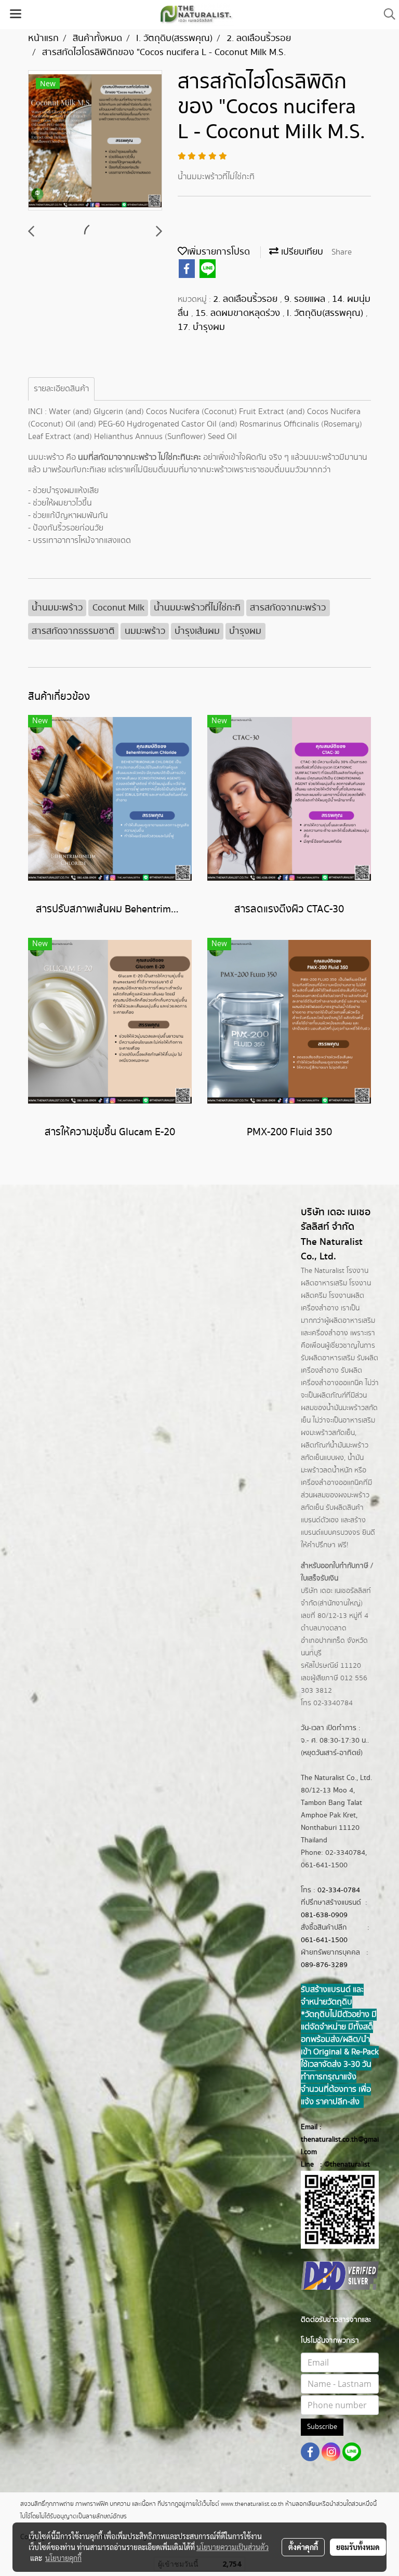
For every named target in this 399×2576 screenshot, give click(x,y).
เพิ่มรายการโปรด (218, 252)
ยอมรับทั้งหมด (358, 2547)
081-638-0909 (324, 1915)
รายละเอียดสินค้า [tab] (61, 389)
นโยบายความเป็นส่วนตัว (232, 2547)
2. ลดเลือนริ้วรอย (247, 299)
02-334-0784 (339, 1890)
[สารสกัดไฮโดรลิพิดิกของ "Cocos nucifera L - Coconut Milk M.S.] (95, 141)
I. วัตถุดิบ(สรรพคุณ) (326, 313)
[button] (386, 14)
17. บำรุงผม (201, 327)
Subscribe (322, 2427)
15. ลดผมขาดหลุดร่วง (239, 313)
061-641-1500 (324, 1940)
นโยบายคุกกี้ (63, 2558)
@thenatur (341, 2165)
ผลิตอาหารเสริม (352, 1321)
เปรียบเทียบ (301, 252)
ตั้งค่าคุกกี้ (303, 2547)
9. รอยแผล (306, 299)
